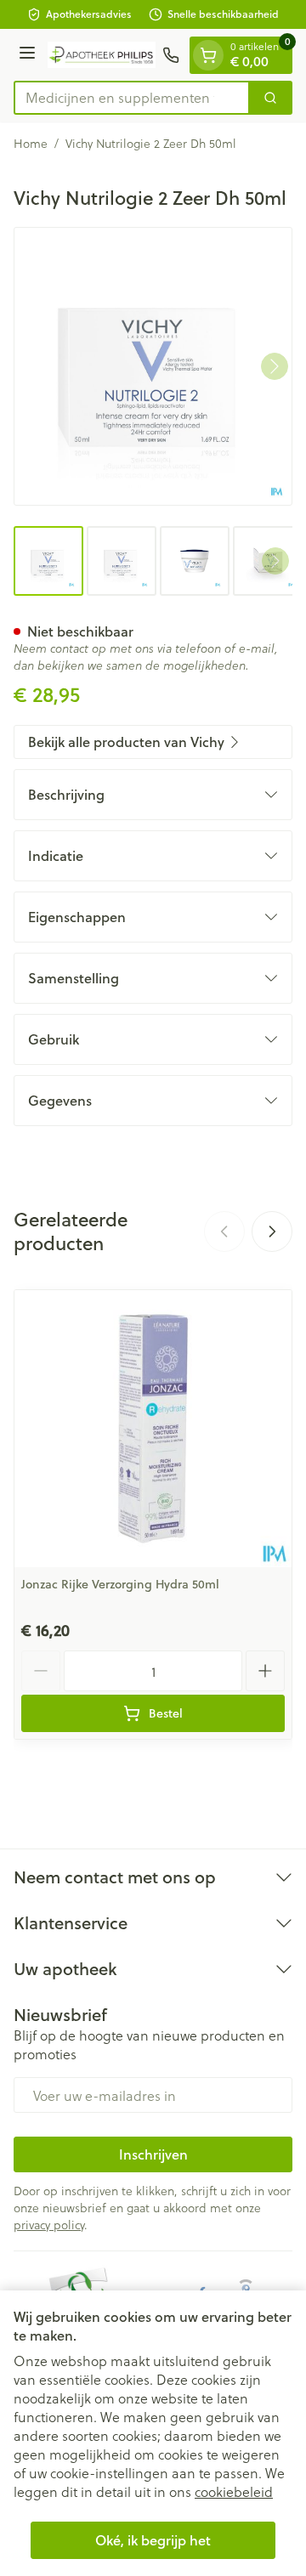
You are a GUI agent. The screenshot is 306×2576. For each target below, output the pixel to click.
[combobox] (132, 98)
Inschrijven (153, 2154)
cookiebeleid (234, 2491)
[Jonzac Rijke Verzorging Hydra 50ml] (153, 1429)
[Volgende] (275, 366)
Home (31, 144)
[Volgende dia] (272, 1231)
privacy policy (49, 2225)
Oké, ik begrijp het (153, 2540)
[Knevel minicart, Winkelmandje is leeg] (208, 55)
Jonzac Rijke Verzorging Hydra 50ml (120, 1584)
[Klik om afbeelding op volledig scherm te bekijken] (153, 366)
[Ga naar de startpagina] (102, 55)
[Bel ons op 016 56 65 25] (171, 55)
